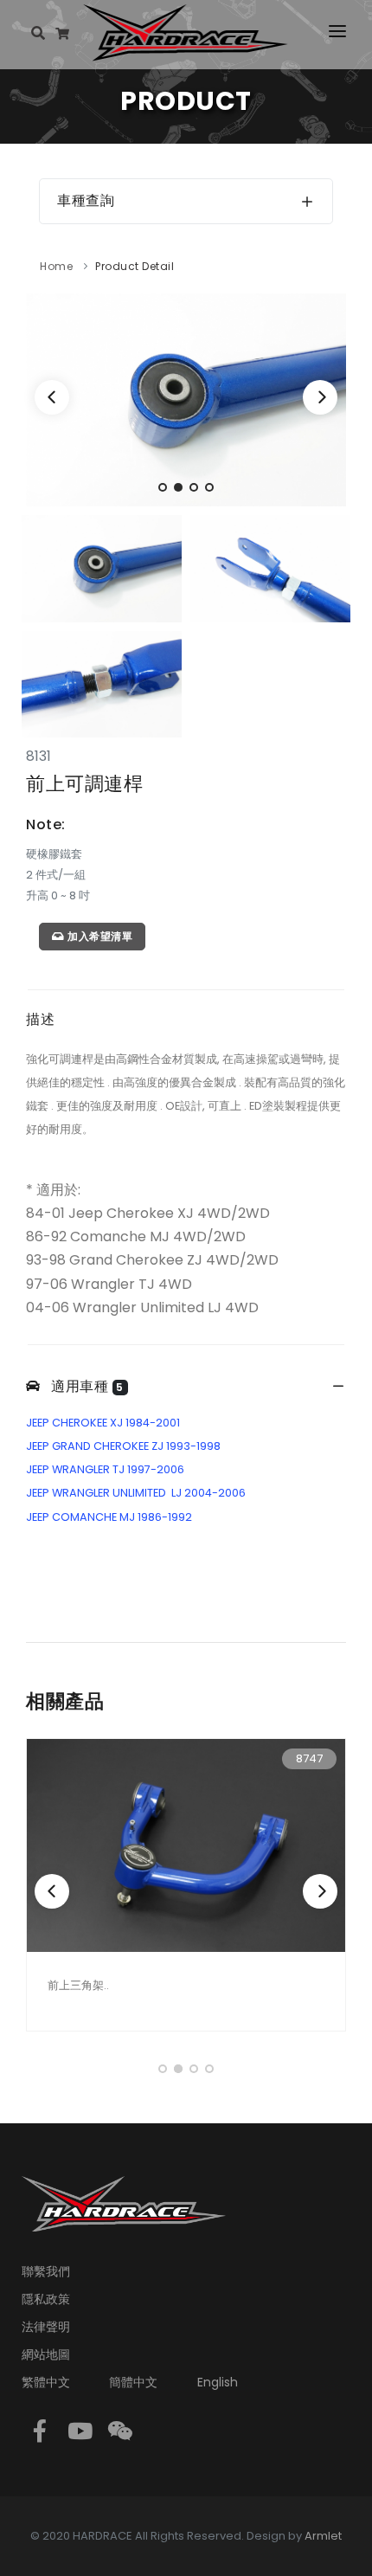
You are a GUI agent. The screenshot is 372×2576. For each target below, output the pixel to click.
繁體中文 (46, 2382)
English (218, 2382)
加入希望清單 (99, 936)
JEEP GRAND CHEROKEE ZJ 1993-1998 (123, 1446)
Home (56, 266)
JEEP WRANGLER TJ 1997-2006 (105, 1469)
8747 (309, 1758)
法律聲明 (46, 2327)
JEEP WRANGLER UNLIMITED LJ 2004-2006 (136, 1493)
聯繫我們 (46, 2271)
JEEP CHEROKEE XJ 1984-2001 (103, 1423)
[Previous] (52, 397)
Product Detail (135, 266)
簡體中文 (133, 2382)
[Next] (320, 397)
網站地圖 (46, 2354)
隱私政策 (46, 2299)
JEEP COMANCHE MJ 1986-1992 (109, 1517)
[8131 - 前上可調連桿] (186, 399)
